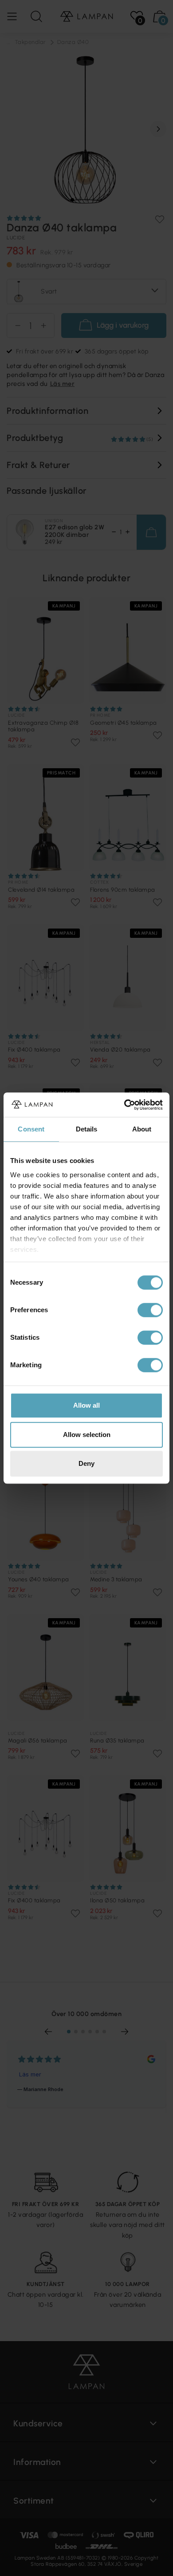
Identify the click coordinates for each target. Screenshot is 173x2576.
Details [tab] (87, 1129)
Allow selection (87, 1435)
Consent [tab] (31, 1129)
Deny (86, 1463)
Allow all (86, 1405)
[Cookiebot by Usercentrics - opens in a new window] (124, 1105)
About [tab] (142, 1129)
